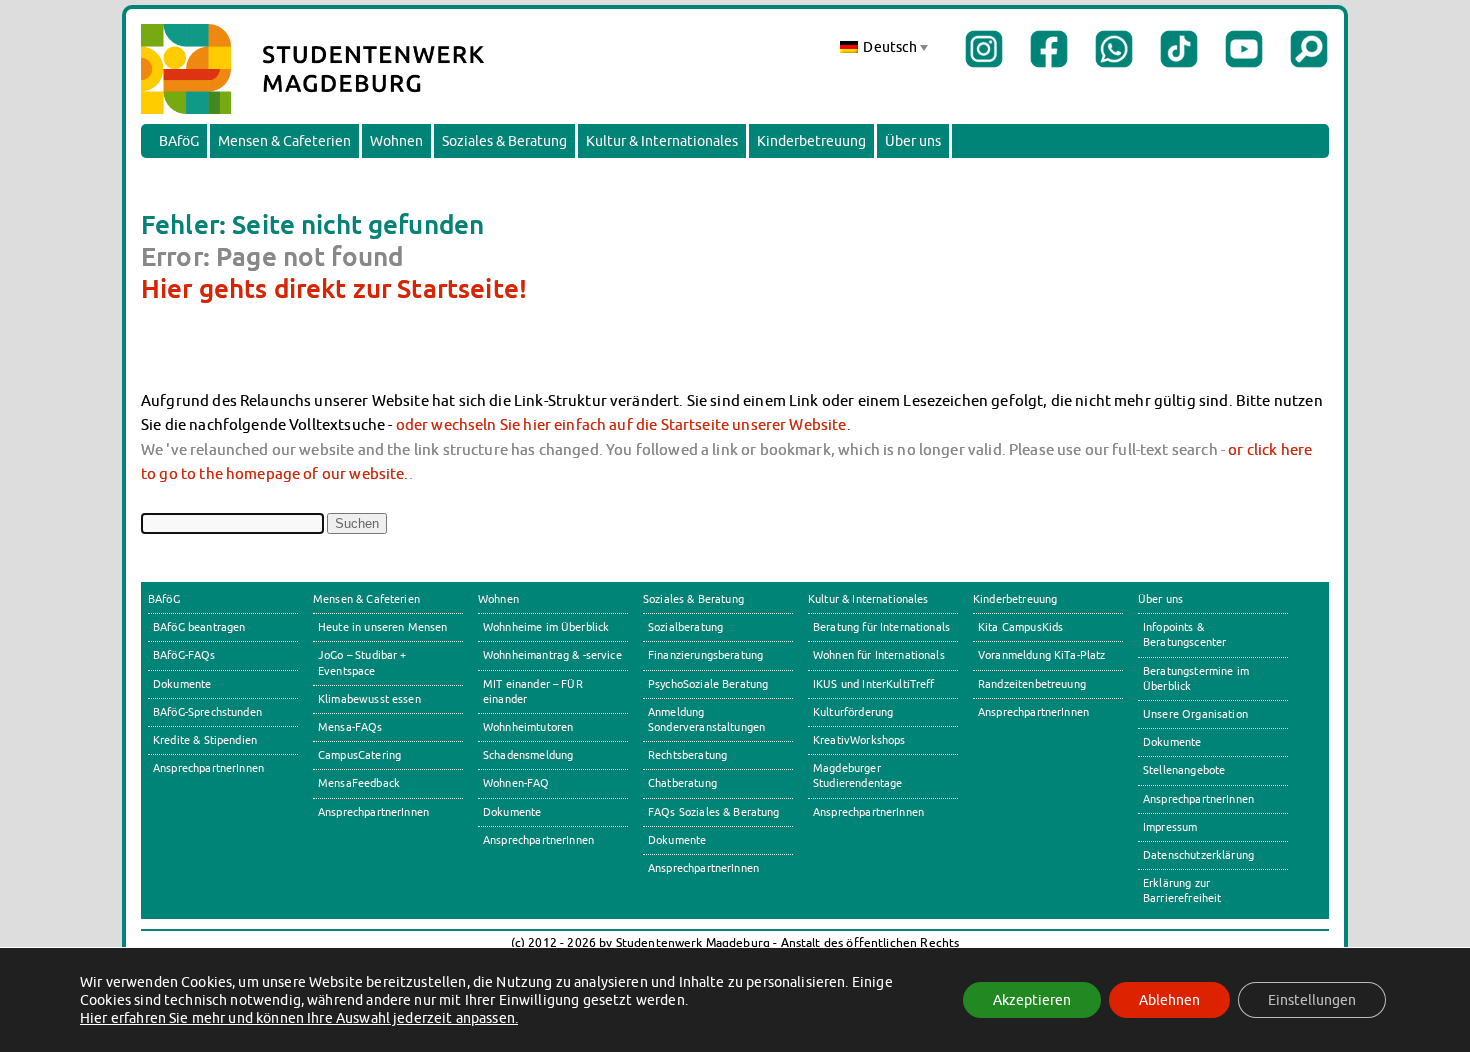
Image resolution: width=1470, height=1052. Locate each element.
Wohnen (396, 141)
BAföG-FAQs (184, 655)
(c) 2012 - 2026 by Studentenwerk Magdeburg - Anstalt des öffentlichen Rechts (735, 942)
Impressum (1170, 827)
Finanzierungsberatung (705, 655)
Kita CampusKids (1020, 627)
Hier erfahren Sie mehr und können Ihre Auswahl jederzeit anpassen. (299, 1018)
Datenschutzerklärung (1198, 855)
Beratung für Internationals (881, 627)
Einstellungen (1312, 1000)
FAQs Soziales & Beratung (714, 812)
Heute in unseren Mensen (383, 627)
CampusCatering (359, 755)
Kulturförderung (853, 712)
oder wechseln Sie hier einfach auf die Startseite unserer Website (621, 424)
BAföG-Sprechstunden (207, 712)
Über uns (913, 141)
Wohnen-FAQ (516, 783)
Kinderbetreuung (811, 141)
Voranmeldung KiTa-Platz (1042, 655)
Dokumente (182, 684)
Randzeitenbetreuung (1032, 684)
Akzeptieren (1032, 1000)
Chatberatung (682, 783)
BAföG (179, 141)
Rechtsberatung (687, 755)
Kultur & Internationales (662, 141)
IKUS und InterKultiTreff (874, 684)
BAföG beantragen (199, 627)
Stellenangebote (1184, 770)
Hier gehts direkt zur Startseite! (334, 288)
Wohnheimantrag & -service (552, 655)
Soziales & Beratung (504, 141)
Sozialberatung (685, 627)
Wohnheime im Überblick (546, 627)
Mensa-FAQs (350, 727)
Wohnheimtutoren (528, 727)
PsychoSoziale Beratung (708, 684)
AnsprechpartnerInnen (208, 768)
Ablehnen (1169, 1000)
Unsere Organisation (1195, 714)
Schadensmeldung (528, 755)
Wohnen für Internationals (879, 655)
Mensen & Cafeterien (284, 141)
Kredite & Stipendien (205, 740)
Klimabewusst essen (369, 699)
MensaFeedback (359, 783)
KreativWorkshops (859, 740)
